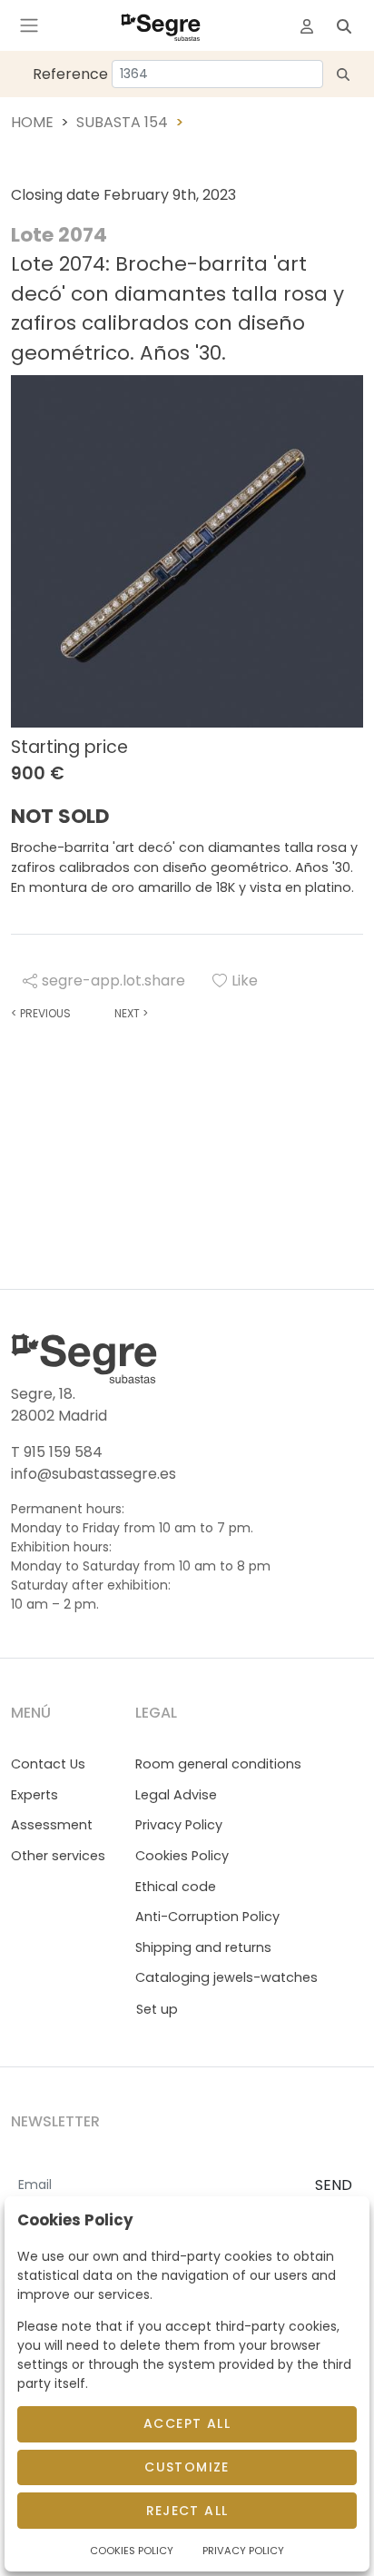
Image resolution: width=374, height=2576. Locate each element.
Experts (34, 1795)
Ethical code (176, 1887)
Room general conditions (218, 1764)
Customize (187, 2467)
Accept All (187, 2423)
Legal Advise (176, 1795)
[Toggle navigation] (29, 25)
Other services (58, 1856)
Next (131, 1013)
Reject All (187, 2511)
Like (245, 981)
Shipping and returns (203, 1947)
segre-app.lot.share (113, 981)
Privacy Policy (179, 1825)
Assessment (52, 1825)
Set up (157, 2009)
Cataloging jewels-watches (226, 1977)
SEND (334, 2185)
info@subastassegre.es (93, 1474)
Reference (70, 74)
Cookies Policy (182, 1856)
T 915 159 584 (57, 1452)
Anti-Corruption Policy (207, 1917)
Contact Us (48, 1764)
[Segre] (161, 25)
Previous (41, 1013)
